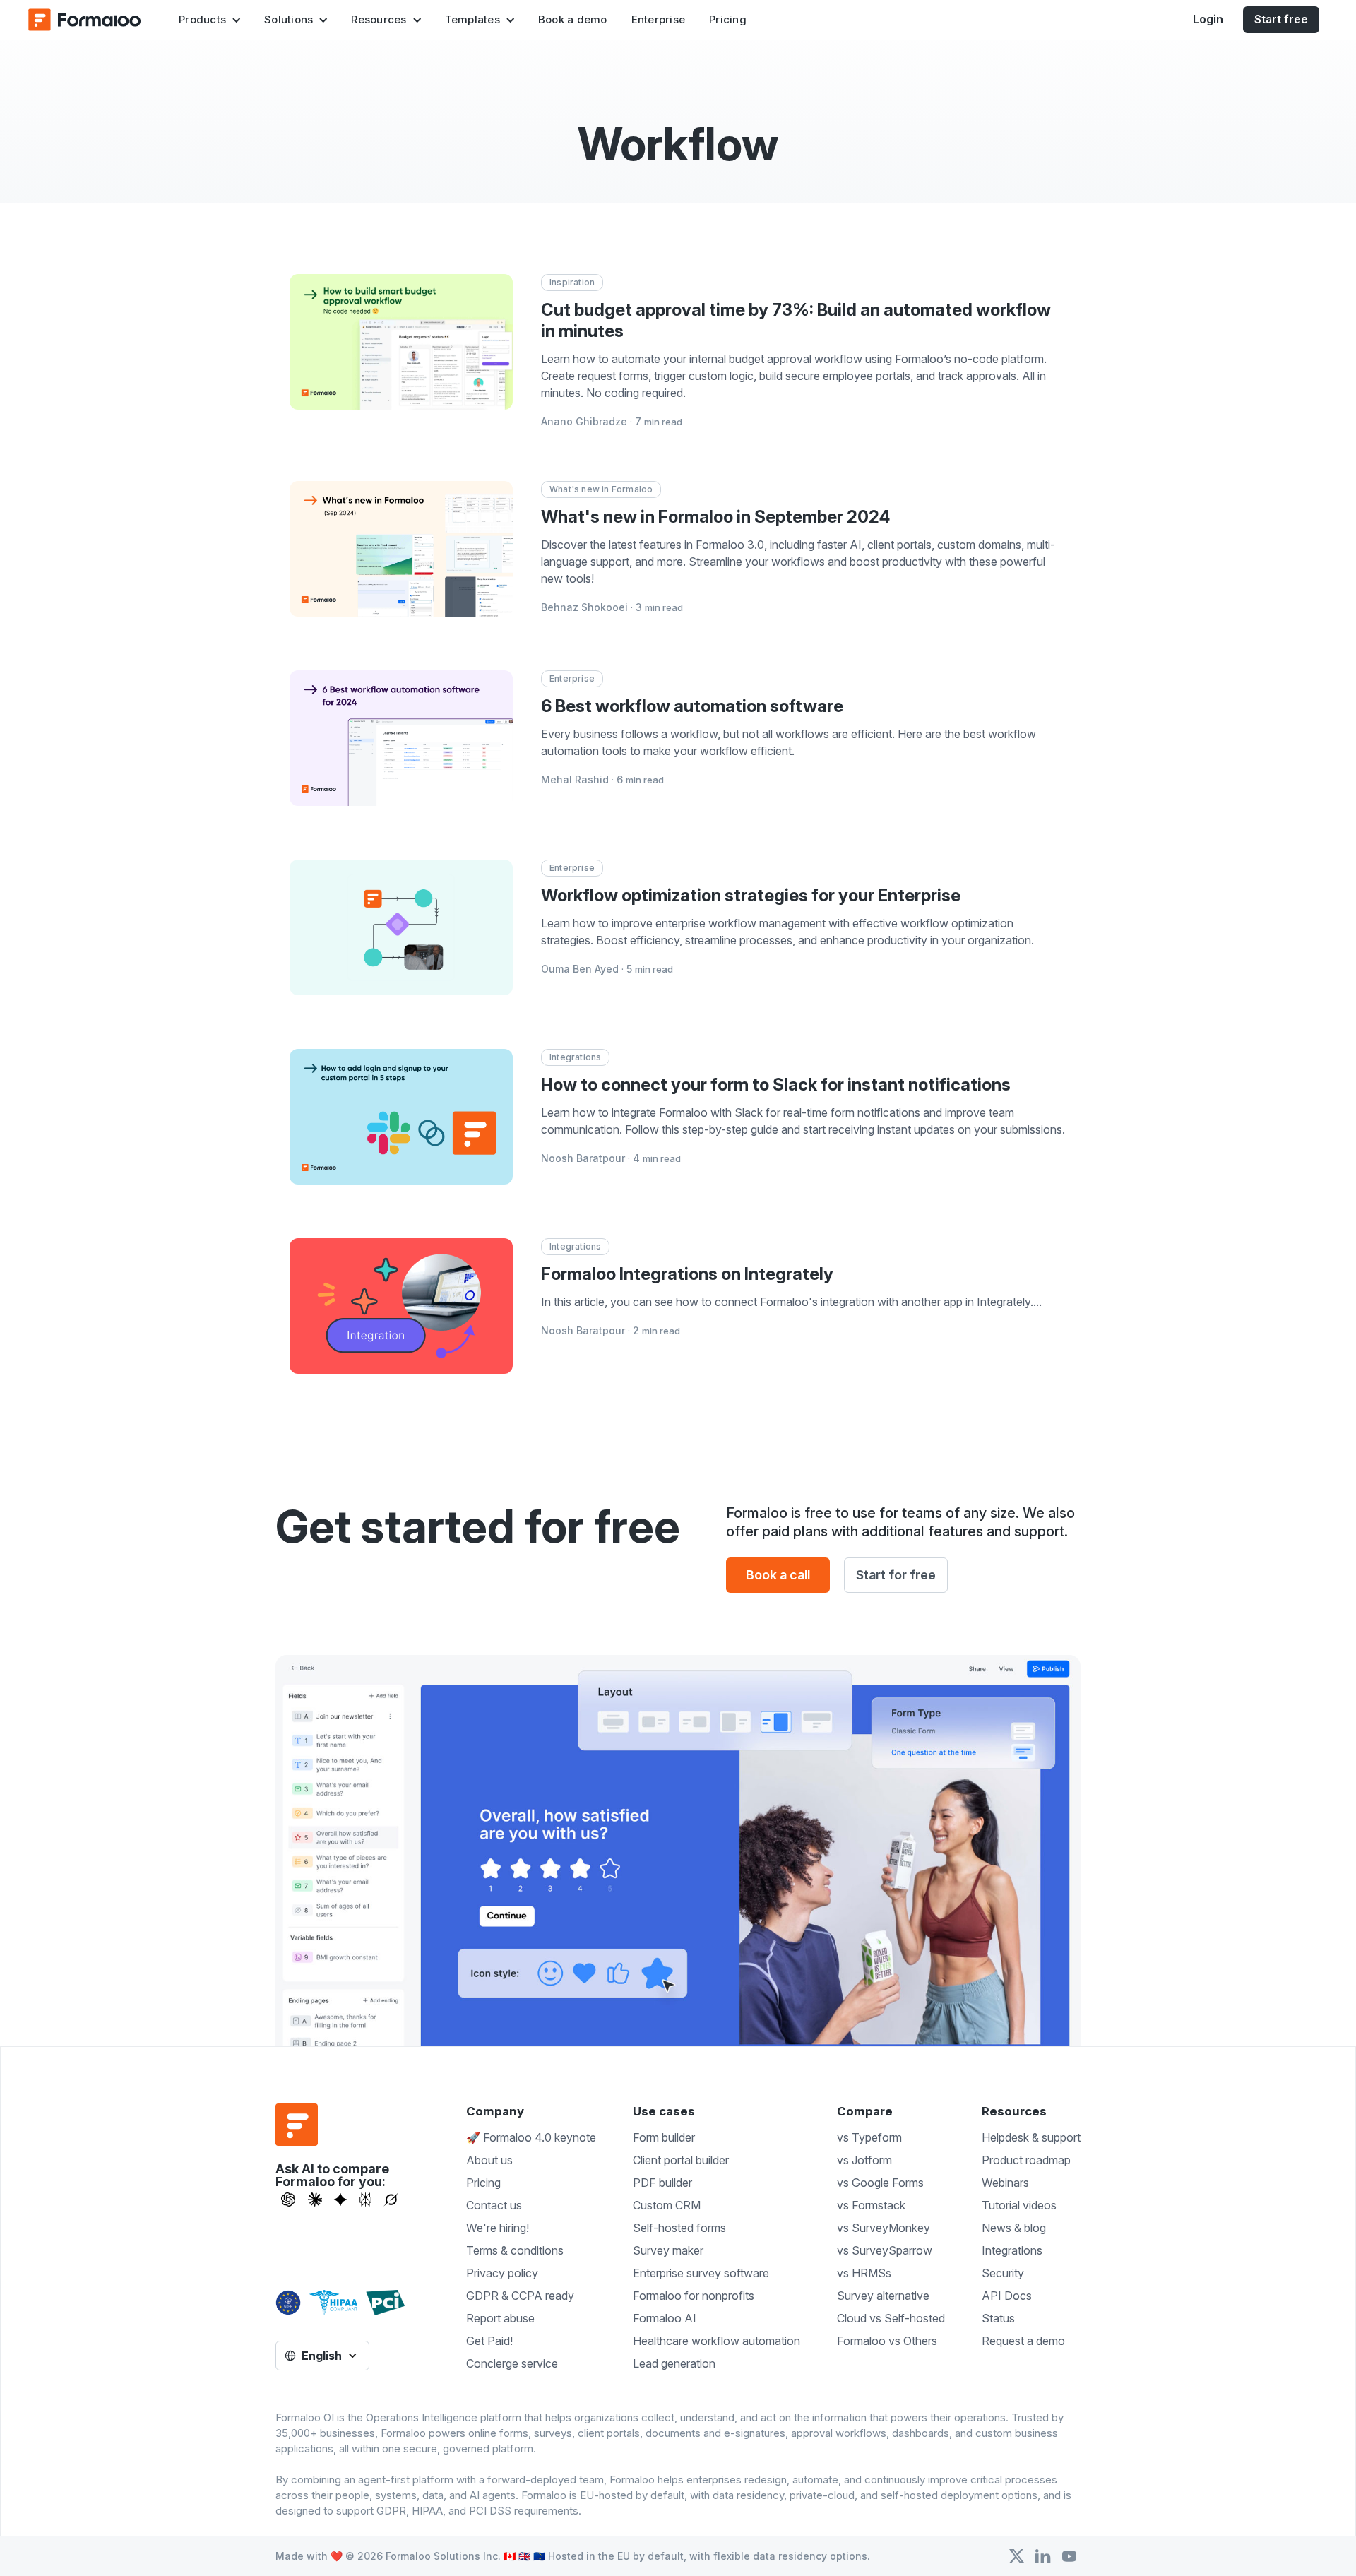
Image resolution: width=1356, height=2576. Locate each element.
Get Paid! (489, 2341)
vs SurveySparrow (885, 2250)
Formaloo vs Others (887, 2341)
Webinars (1005, 2183)
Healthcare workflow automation (716, 2341)
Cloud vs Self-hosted (891, 2318)
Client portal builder (681, 2160)
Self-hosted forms (679, 2228)
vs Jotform (864, 2160)
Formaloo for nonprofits (694, 2296)
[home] (85, 20)
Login (1208, 19)
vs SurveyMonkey (884, 2228)
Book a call (778, 1575)
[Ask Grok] (391, 2200)
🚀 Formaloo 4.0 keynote (531, 2137)
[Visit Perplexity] (366, 2200)
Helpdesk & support (1031, 2137)
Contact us (494, 2205)
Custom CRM (667, 2205)
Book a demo (573, 19)
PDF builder (662, 2183)
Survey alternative (883, 2296)
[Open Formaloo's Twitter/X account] (1017, 2556)
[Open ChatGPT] (288, 2200)
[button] (209, 20)
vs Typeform (869, 2137)
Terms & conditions (515, 2250)
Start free (1281, 19)
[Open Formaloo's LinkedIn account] (1043, 2556)
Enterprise (659, 19)
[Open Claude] (315, 2200)
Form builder (664, 2137)
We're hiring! (498, 2228)
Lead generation (674, 2363)
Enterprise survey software (701, 2273)
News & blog (1014, 2228)
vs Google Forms (880, 2183)
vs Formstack (871, 2205)
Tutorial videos (1019, 2205)
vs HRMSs (864, 2273)
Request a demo (1023, 2341)
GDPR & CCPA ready (520, 2296)
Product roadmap (1026, 2160)
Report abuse (500, 2318)
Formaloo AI (665, 2318)
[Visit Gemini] (340, 2200)
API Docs (1007, 2296)
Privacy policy (502, 2273)
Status (998, 2318)
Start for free (896, 1575)
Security (1003, 2273)
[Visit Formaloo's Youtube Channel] (1069, 2556)
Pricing (728, 19)
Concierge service (512, 2363)
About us (489, 2160)
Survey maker (668, 2250)
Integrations (1012, 2250)
